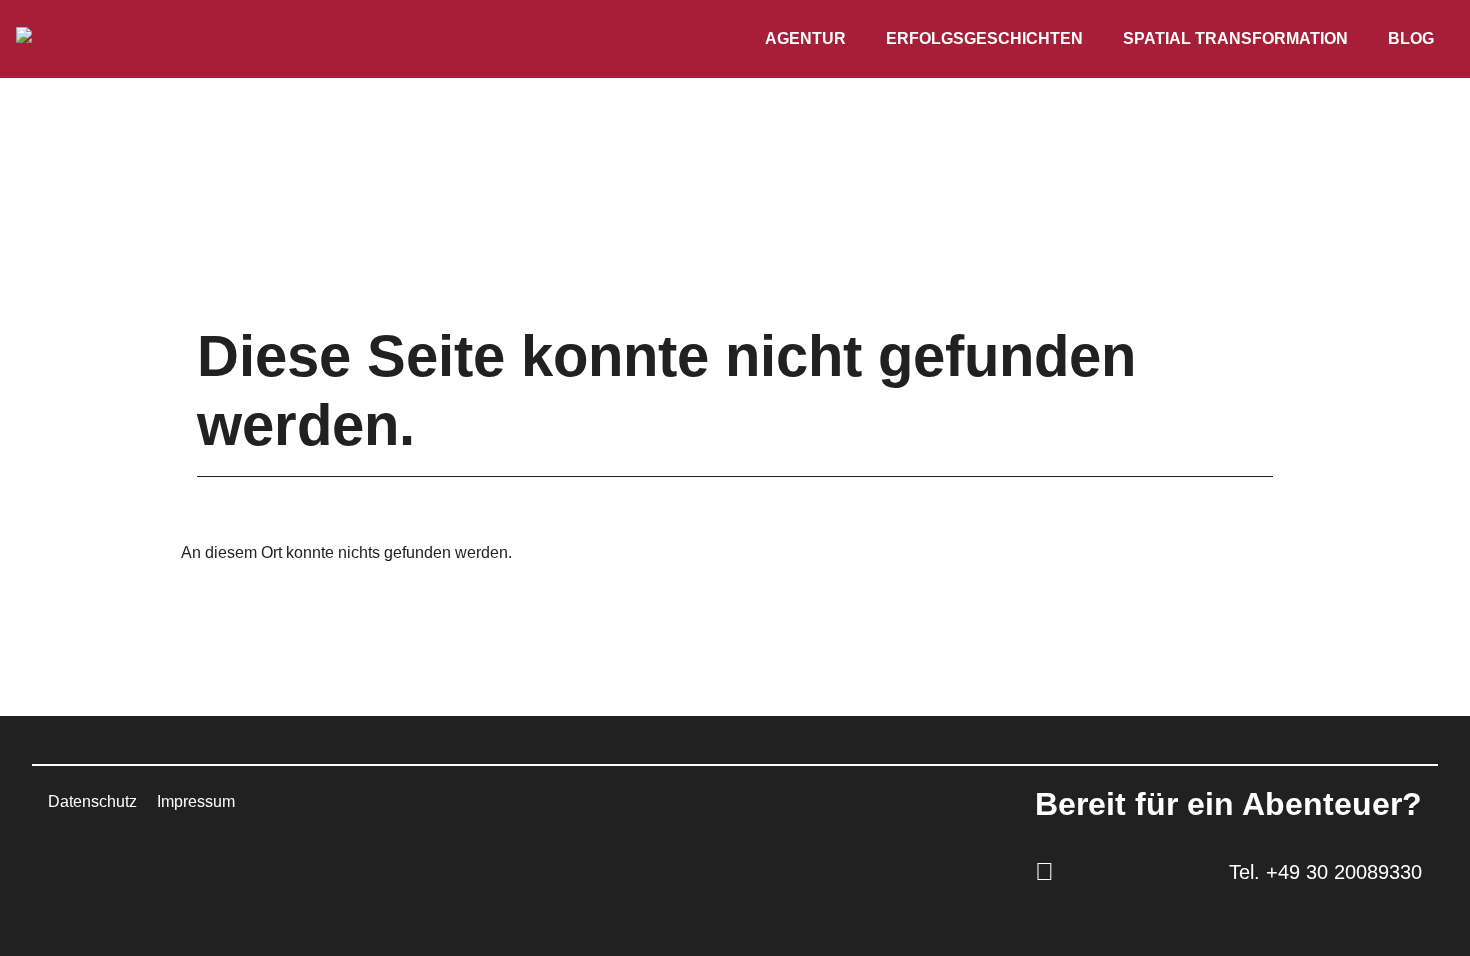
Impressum (196, 801)
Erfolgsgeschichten (984, 38)
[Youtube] (183, 867)
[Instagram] (128, 867)
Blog (1411, 38)
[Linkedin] (73, 867)
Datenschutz (92, 801)
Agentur (805, 38)
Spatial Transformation (1235, 38)
